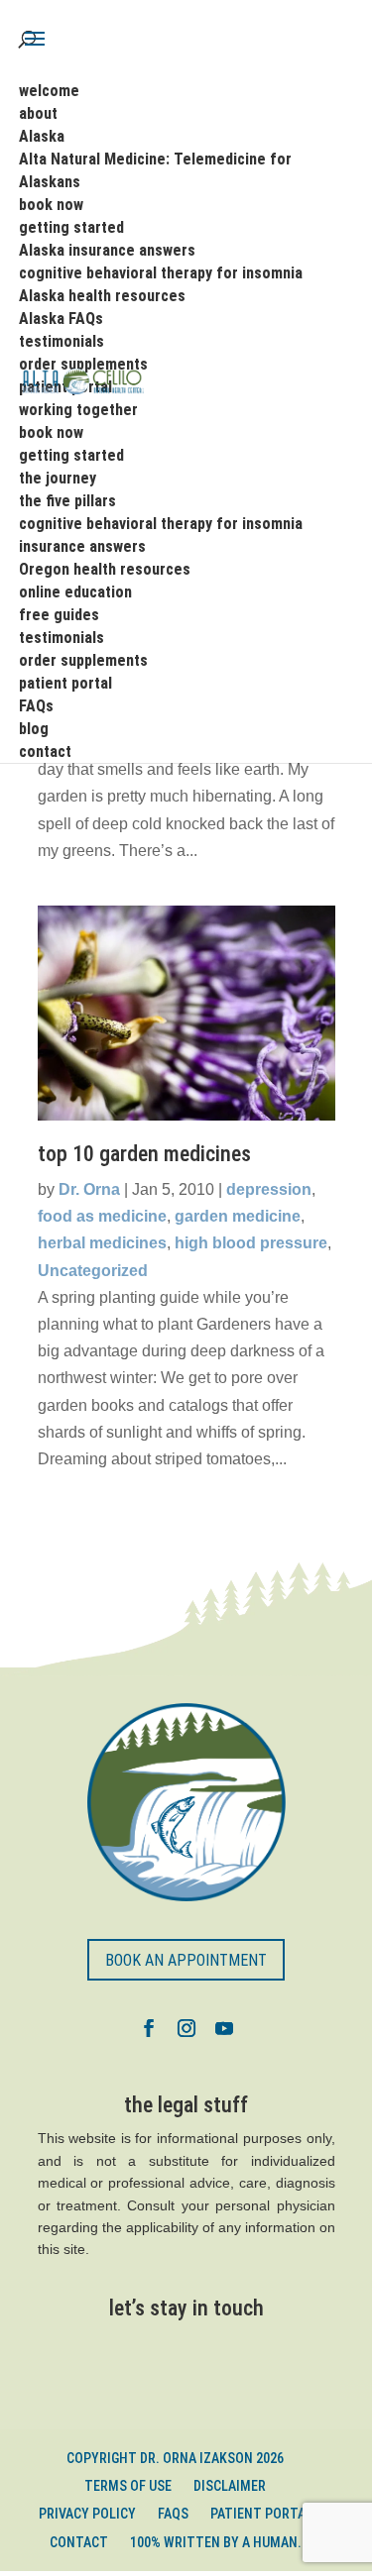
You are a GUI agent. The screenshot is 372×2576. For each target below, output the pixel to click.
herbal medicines (102, 1243)
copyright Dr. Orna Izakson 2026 (175, 2458)
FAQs (173, 2514)
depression (269, 1189)
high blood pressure (251, 1243)
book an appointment (186, 1960)
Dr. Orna (89, 1189)
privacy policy (87, 2514)
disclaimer (230, 2486)
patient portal (261, 2514)
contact (79, 2542)
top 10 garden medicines (144, 1154)
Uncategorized (93, 1271)
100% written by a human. (216, 2542)
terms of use (128, 2486)
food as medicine (102, 1216)
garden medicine (238, 1216)
